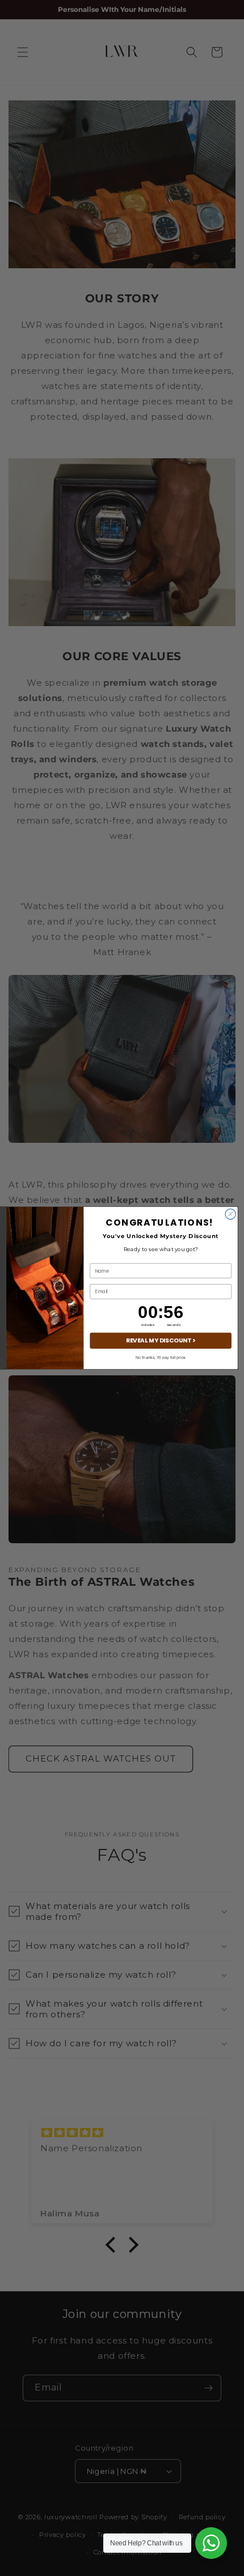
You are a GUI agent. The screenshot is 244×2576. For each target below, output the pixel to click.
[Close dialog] (230, 1214)
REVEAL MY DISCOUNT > (161, 1340)
